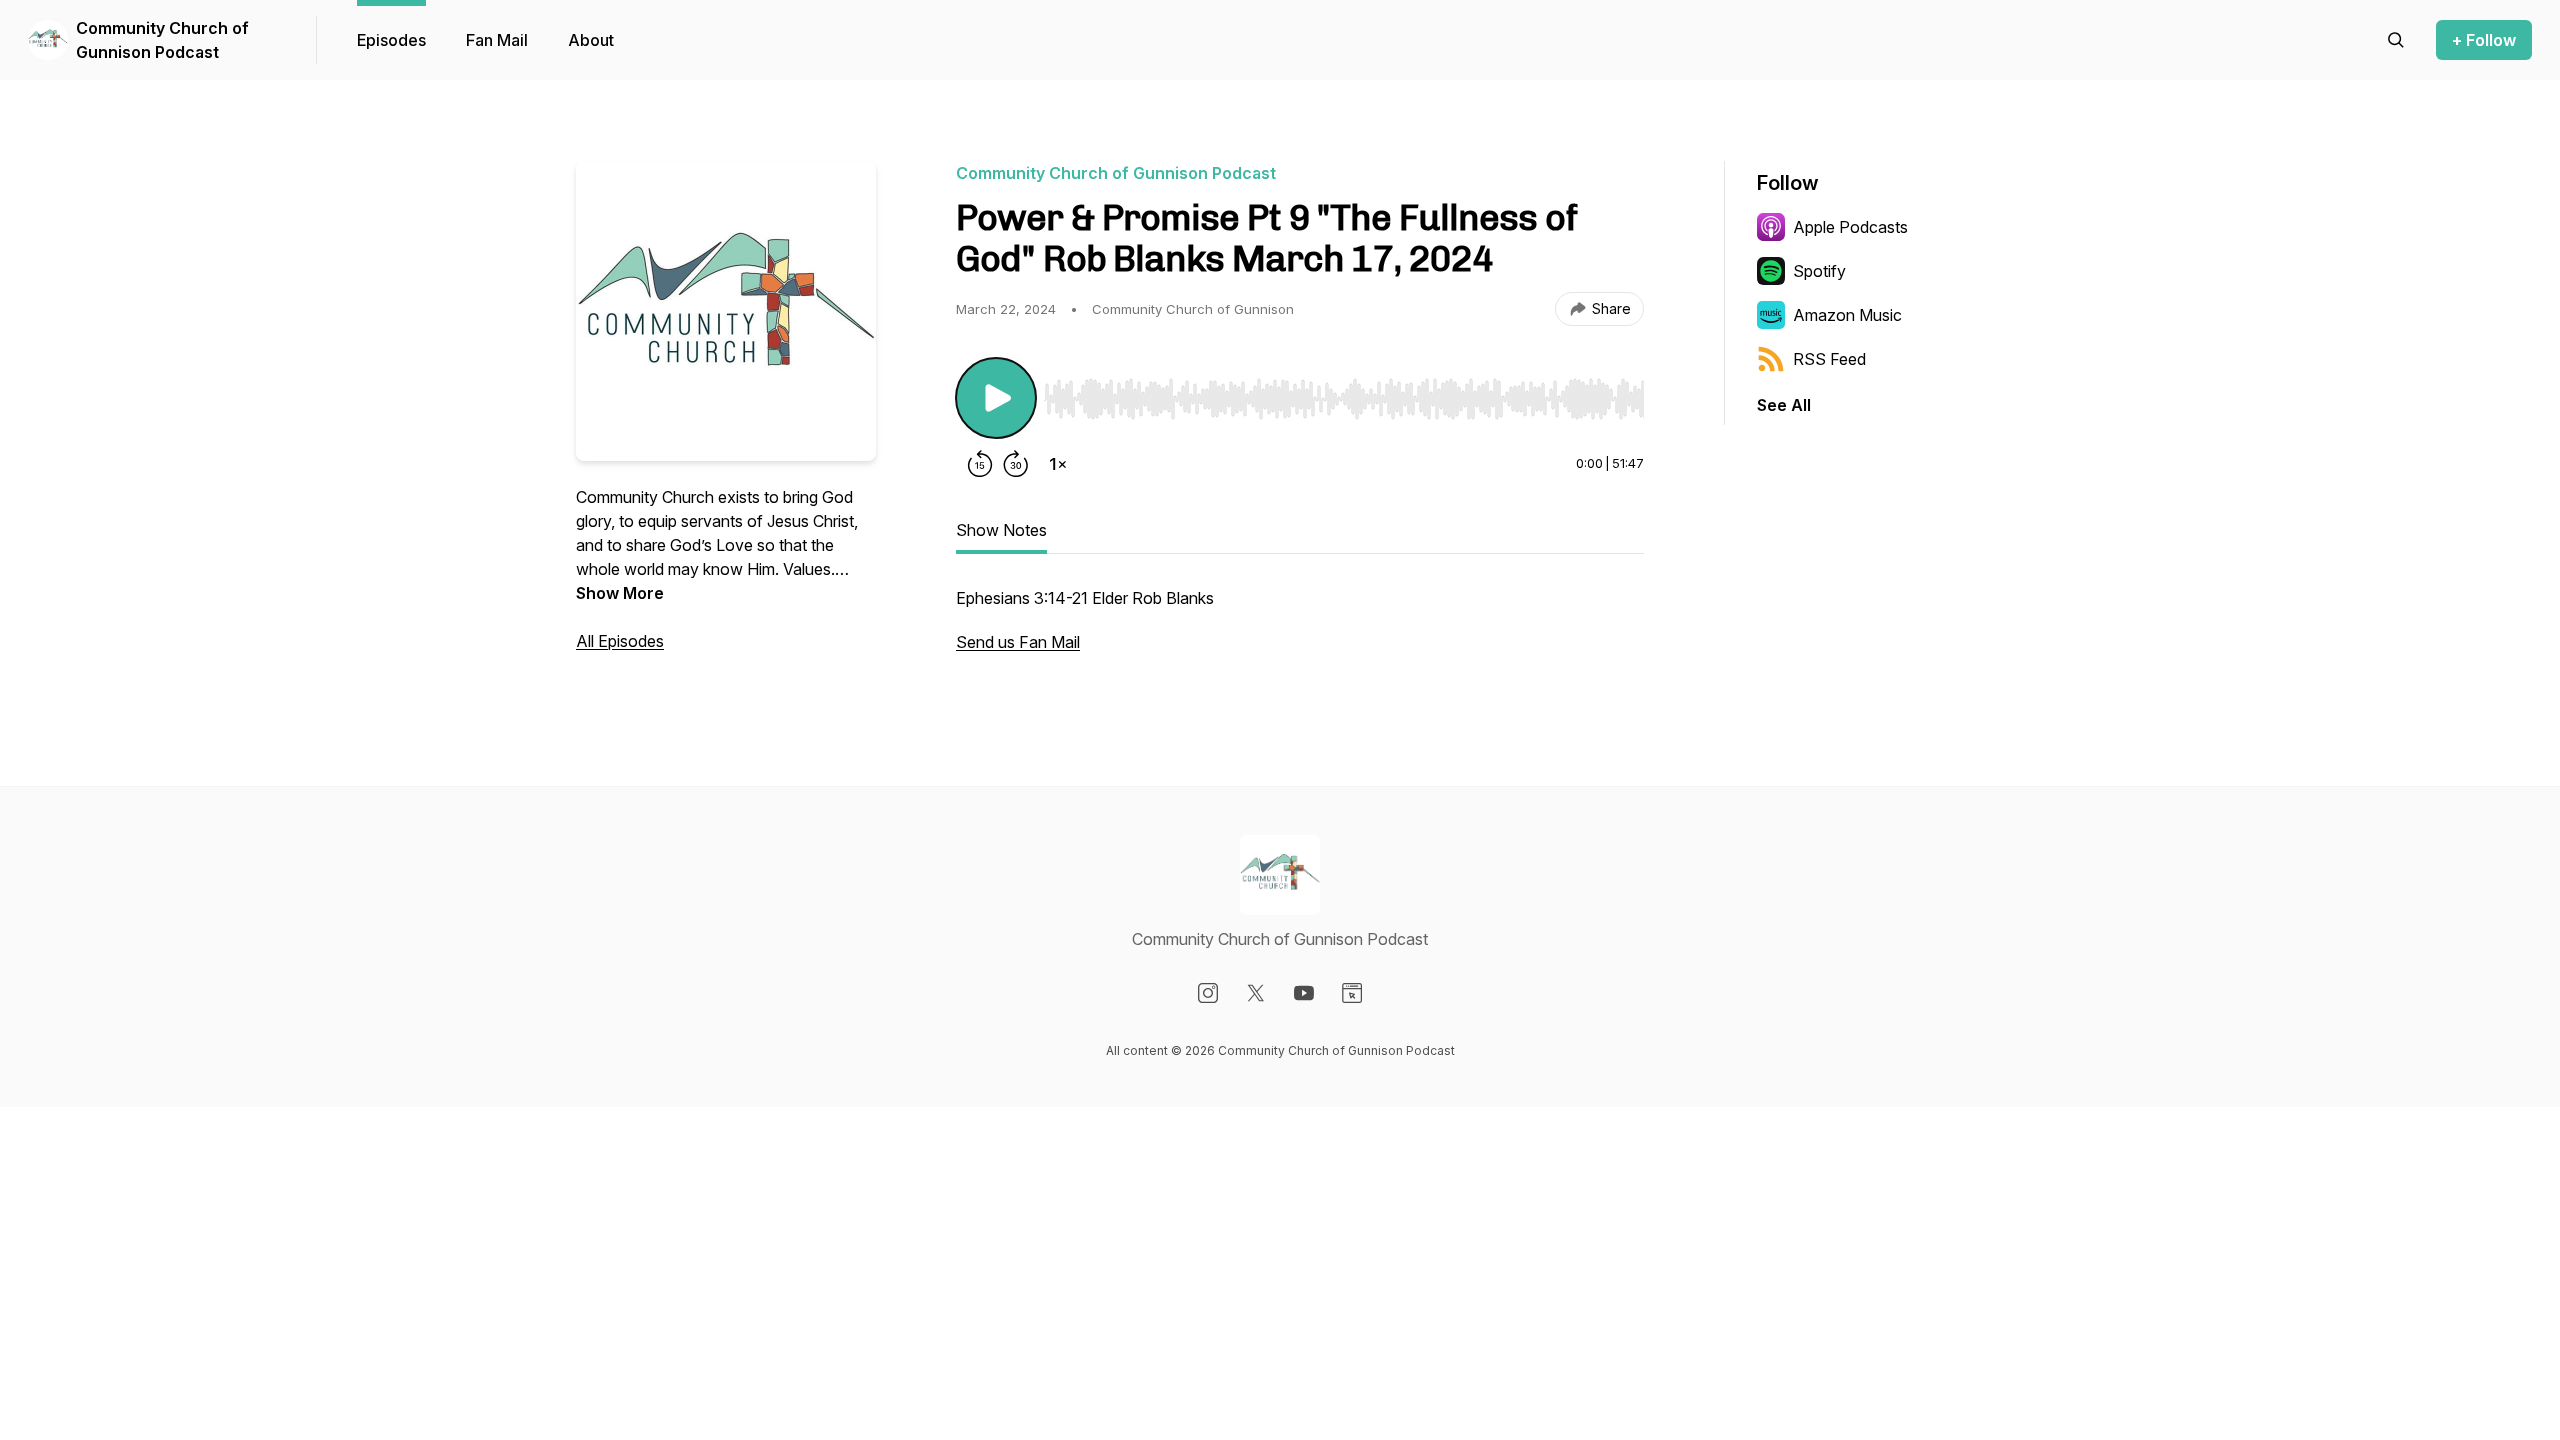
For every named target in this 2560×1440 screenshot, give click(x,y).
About (591, 40)
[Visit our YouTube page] (1304, 993)
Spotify (1819, 271)
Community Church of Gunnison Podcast (162, 40)
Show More (620, 593)
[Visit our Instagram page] (1208, 993)
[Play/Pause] (996, 398)
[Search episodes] (2396, 40)
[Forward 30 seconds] (1016, 464)
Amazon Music (1847, 315)
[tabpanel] (1300, 630)
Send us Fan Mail (1018, 642)
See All (1784, 405)
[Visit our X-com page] (1256, 993)
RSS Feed (1829, 359)
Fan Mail (497, 40)
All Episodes (620, 641)
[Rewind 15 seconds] (980, 464)
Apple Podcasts (1850, 227)
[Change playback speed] (1058, 464)
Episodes (391, 40)
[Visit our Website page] (1352, 993)
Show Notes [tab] (1001, 530)
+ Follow (2484, 40)
